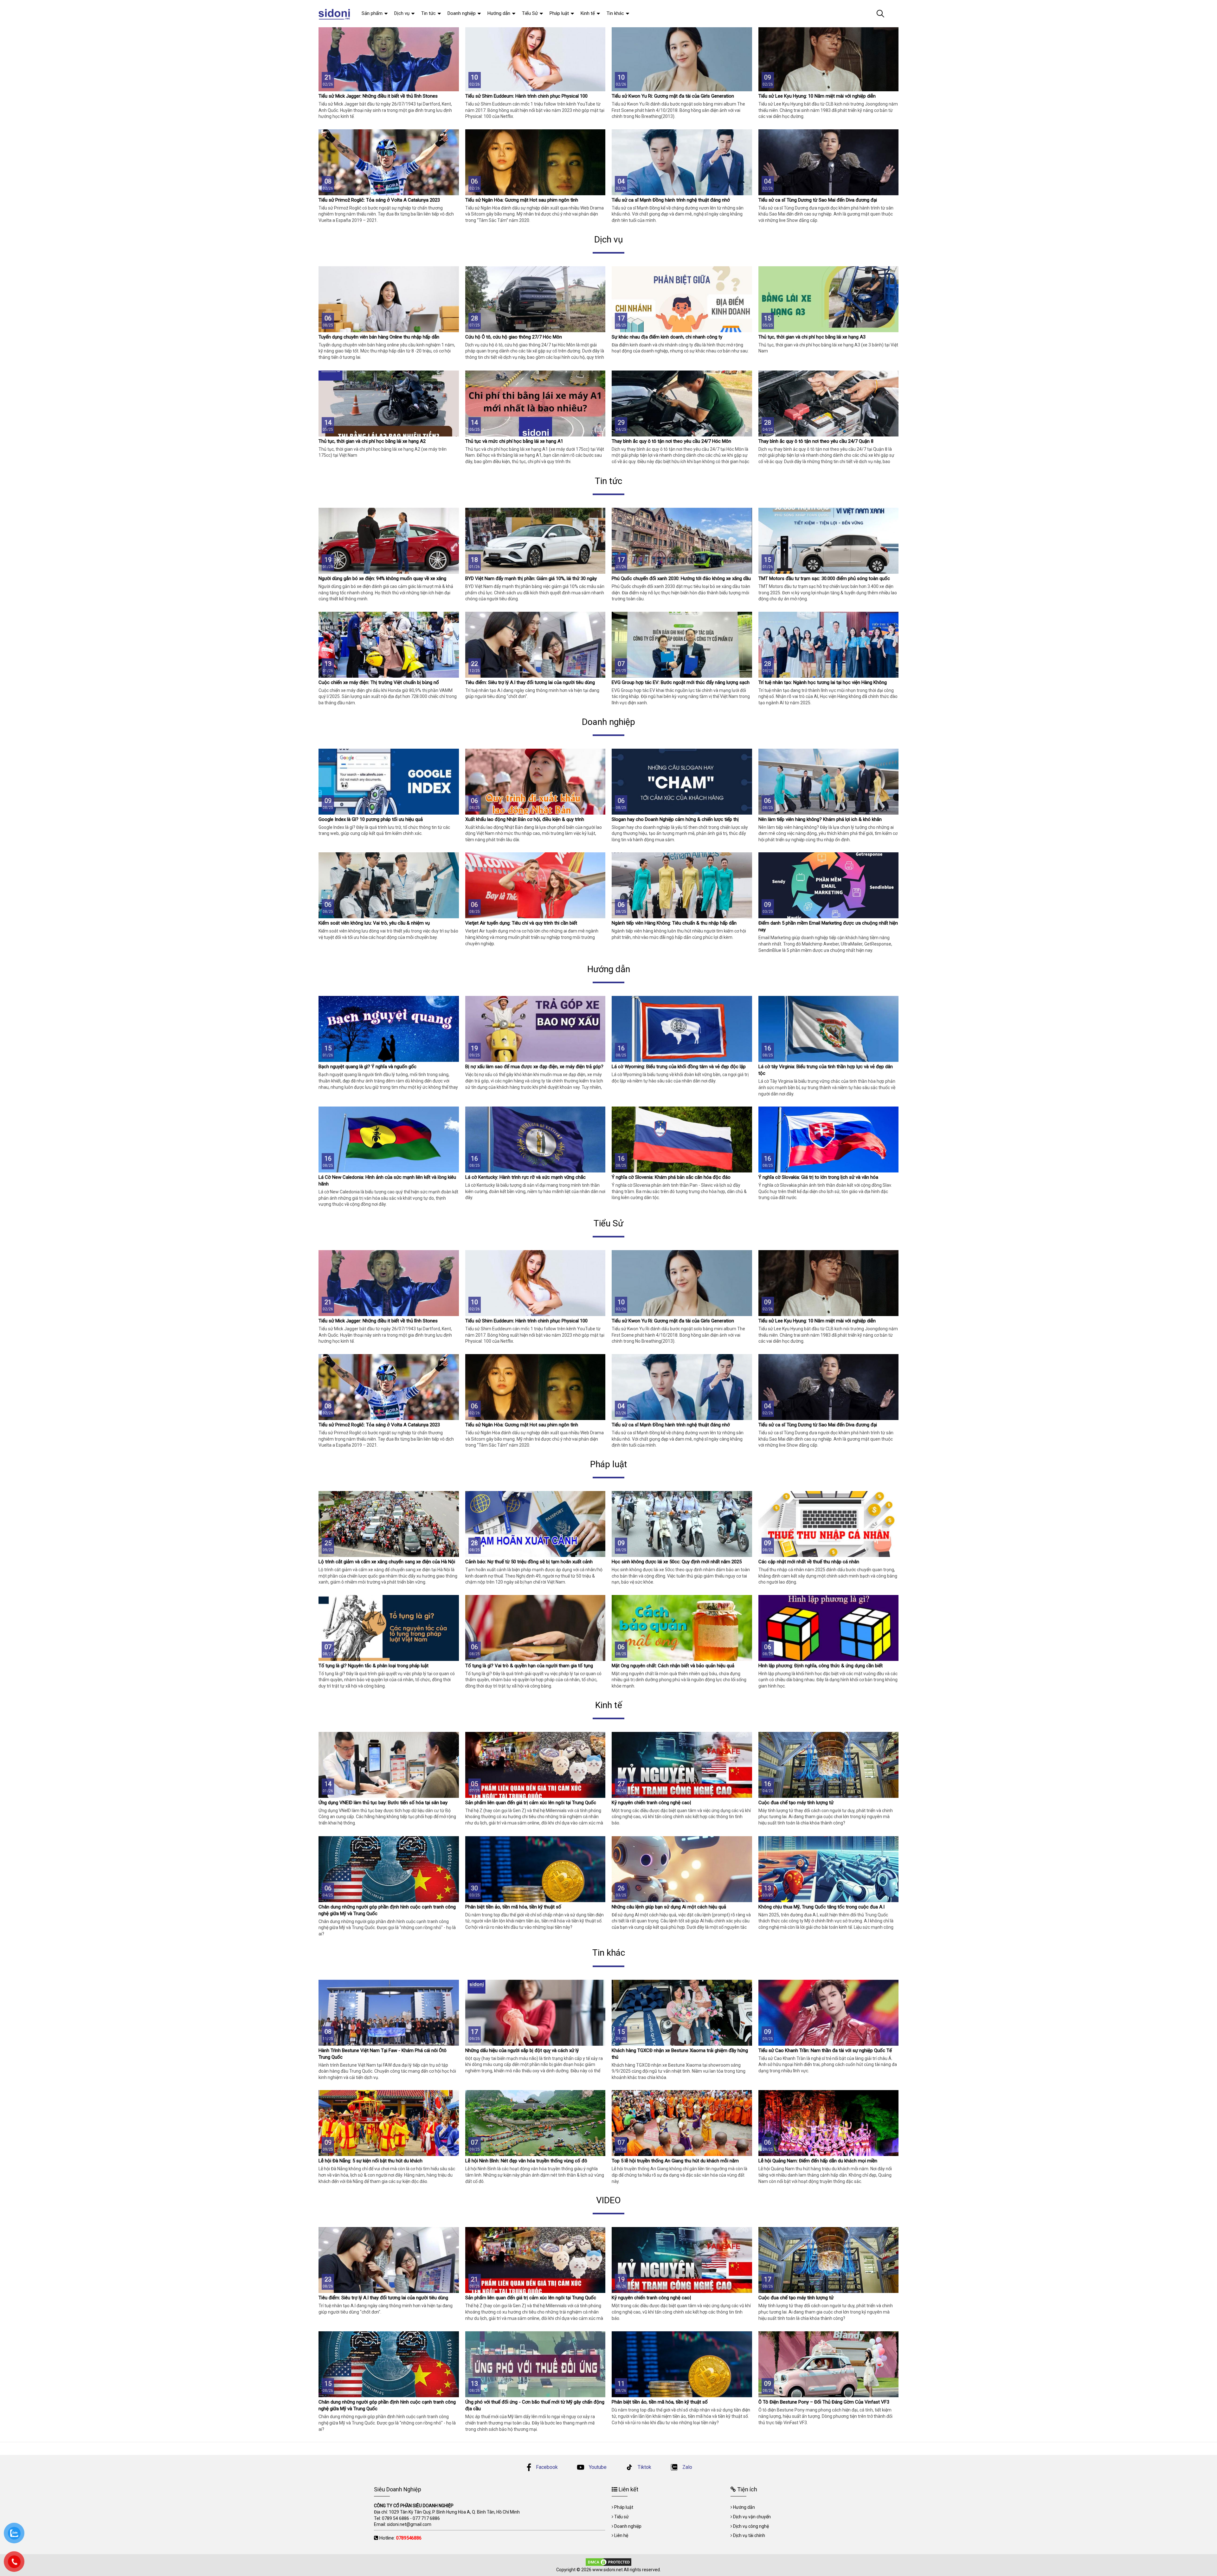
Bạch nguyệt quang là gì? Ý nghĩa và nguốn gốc (367, 1067)
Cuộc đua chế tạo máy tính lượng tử (796, 1803)
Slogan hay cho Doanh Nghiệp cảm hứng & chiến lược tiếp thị (675, 819)
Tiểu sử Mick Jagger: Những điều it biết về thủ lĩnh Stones (378, 96)
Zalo (687, 2467)
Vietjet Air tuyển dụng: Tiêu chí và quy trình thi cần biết (521, 923)
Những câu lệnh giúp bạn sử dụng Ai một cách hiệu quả (669, 1907)
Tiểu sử (621, 2517)
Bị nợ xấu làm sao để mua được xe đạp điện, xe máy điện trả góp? (534, 1067)
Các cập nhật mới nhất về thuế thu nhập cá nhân (809, 1562)
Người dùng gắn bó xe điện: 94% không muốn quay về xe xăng (382, 578)
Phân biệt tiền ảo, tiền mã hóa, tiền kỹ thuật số (513, 1907)
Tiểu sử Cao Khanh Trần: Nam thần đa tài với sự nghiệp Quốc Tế (825, 2050)
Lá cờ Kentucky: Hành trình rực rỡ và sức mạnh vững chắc (525, 1177)
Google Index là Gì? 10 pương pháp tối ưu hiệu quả (371, 819)
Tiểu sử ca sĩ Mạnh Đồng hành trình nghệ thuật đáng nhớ (671, 200)
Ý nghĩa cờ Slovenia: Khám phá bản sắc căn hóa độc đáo (671, 1177)
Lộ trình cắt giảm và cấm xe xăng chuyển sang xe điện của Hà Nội (387, 1562)
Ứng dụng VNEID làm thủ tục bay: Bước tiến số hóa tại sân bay (383, 1803)
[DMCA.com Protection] (608, 2561)
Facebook (547, 2467)
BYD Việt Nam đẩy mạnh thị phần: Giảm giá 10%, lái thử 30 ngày (531, 578)
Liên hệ (621, 2535)
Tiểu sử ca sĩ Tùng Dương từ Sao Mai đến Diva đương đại (818, 200)
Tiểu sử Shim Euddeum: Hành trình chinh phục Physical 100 (526, 96)
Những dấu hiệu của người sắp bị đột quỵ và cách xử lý (522, 2050)
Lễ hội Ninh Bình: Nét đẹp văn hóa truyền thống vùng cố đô (526, 2161)
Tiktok (644, 2467)
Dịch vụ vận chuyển (752, 2517)
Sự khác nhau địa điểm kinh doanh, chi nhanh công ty (667, 337)
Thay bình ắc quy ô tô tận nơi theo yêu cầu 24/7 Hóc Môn (671, 441)
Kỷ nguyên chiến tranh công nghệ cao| (651, 1803)
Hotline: (400, 2538)
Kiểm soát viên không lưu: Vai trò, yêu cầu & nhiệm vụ (374, 923)
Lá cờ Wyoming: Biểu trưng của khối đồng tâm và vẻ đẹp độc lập (679, 1067)
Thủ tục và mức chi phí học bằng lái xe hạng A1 (514, 441)
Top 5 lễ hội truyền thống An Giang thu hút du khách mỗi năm (675, 2161)
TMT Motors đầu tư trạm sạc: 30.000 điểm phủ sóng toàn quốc (824, 578)
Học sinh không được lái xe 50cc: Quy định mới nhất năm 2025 (677, 1562)
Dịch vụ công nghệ (751, 2526)
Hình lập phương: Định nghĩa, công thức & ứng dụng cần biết (821, 1666)
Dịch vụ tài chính (749, 2535)
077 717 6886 (426, 2518)
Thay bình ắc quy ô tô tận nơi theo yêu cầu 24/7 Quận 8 (816, 441)
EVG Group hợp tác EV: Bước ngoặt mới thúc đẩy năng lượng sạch (681, 682)
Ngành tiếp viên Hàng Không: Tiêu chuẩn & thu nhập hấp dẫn (674, 923)
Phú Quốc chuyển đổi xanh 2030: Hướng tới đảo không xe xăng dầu (681, 578)
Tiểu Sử (530, 13)
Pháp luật (559, 13)
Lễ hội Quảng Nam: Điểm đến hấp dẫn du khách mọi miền (818, 2161)
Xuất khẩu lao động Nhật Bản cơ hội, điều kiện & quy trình (525, 819)
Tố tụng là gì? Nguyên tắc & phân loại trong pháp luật (373, 1666)
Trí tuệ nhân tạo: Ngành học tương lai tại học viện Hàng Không (823, 682)
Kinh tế (588, 13)
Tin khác (615, 13)
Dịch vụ (402, 13)
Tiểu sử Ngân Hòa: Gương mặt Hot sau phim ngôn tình (522, 200)
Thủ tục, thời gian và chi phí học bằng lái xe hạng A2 (372, 441)
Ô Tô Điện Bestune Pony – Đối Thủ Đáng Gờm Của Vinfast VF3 (824, 2402)
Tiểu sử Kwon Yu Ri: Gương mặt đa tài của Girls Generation (673, 96)
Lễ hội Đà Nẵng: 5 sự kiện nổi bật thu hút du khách (370, 2161)
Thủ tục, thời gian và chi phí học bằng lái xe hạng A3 (812, 337)
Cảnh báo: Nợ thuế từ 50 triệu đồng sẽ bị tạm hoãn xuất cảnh (529, 1562)
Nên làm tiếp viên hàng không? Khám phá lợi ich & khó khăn (820, 819)
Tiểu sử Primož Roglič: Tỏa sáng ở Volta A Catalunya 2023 (379, 200)
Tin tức (428, 13)
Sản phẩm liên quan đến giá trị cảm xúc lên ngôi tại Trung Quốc (531, 1803)
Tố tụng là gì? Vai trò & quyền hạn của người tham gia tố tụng (529, 1666)
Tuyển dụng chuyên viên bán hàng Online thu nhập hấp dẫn (379, 337)
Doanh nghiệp (462, 13)
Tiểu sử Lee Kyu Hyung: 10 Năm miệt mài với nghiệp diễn (817, 96)
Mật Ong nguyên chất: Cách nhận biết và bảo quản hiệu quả (673, 1666)
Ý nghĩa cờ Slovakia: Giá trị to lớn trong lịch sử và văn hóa (818, 1177)
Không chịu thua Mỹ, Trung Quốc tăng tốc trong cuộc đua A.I (821, 1907)
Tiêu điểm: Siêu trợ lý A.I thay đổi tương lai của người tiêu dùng (530, 682)
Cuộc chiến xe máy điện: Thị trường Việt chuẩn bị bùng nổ (379, 682)
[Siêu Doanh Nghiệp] (335, 14)
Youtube (597, 2467)
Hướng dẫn (499, 13)
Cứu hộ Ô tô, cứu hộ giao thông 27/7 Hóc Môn (514, 337)
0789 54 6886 (396, 2518)
